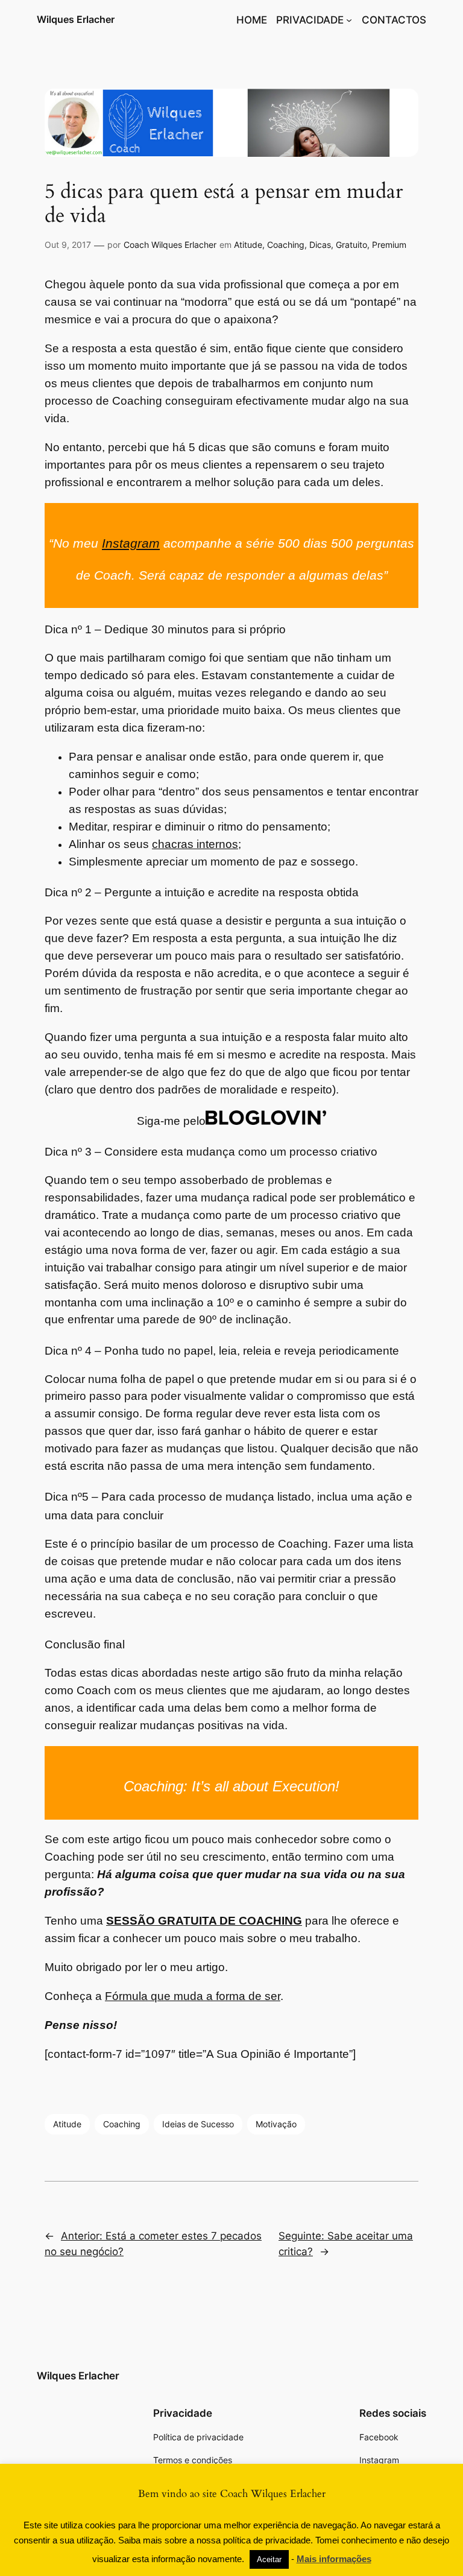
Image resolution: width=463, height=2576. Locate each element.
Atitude (248, 245)
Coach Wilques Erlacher (170, 245)
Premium (389, 245)
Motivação (276, 2124)
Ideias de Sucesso (198, 2124)
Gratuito (351, 245)
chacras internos (195, 844)
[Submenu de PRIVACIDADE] (349, 20)
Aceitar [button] (269, 2559)
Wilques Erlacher (76, 19)
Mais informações (334, 2559)
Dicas (320, 245)
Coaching (286, 245)
